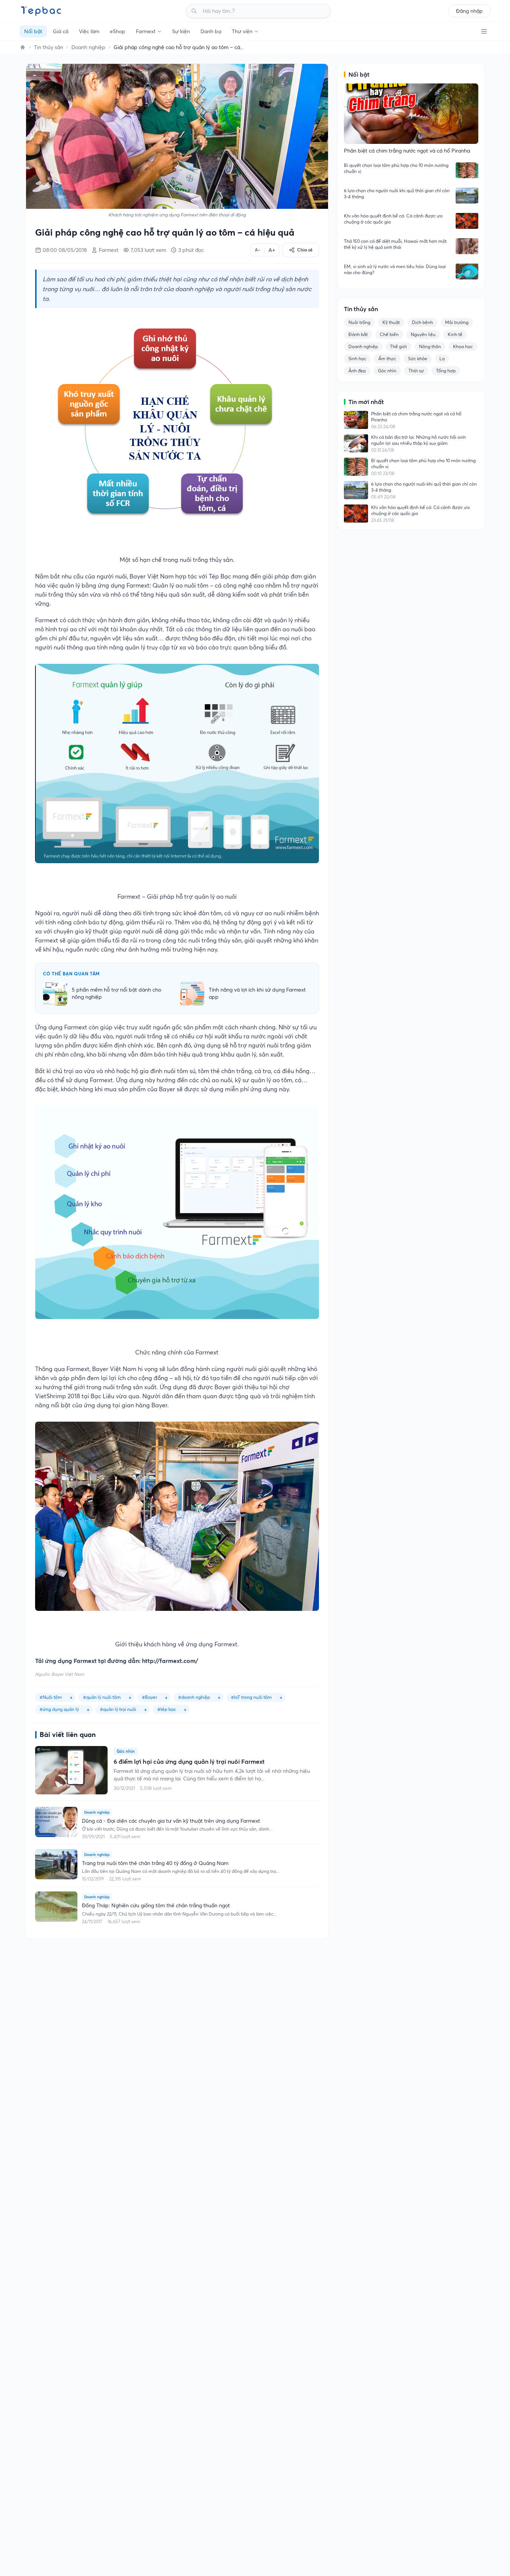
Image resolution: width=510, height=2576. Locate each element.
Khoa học (463, 346)
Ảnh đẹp (357, 371)
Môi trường (457, 322)
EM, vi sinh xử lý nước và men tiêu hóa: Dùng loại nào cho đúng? (395, 269)
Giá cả (61, 31)
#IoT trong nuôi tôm (251, 1697)
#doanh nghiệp (194, 1697)
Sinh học (357, 359)
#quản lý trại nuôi (118, 1709)
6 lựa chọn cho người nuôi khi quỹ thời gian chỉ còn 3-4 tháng (397, 194)
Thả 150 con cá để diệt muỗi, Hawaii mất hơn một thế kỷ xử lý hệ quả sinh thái (395, 244)
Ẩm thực (387, 359)
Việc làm (89, 31)
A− (258, 250)
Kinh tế (455, 334)
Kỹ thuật (391, 322)
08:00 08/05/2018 (65, 250)
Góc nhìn (387, 371)
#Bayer (149, 1697)
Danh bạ (211, 31)
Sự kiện (181, 31)
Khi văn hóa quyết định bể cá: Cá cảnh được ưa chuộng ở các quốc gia (393, 219)
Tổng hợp (446, 371)
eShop (118, 31)
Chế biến (389, 334)
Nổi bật (33, 31)
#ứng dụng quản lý (59, 1709)
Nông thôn (430, 346)
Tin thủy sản (49, 47)
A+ (272, 250)
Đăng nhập (469, 11)
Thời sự (416, 371)
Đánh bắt (358, 334)
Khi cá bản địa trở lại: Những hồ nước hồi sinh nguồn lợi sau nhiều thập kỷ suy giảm (418, 440)
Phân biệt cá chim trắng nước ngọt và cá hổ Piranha (416, 417)
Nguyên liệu (423, 334)
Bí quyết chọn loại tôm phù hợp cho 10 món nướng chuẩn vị (396, 168)
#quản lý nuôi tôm (102, 1697)
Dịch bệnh (422, 322)
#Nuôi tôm (51, 1697)
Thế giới (398, 346)
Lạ (442, 359)
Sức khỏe (418, 359)
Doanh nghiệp (88, 47)
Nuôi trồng (359, 322)
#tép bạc (167, 1709)
